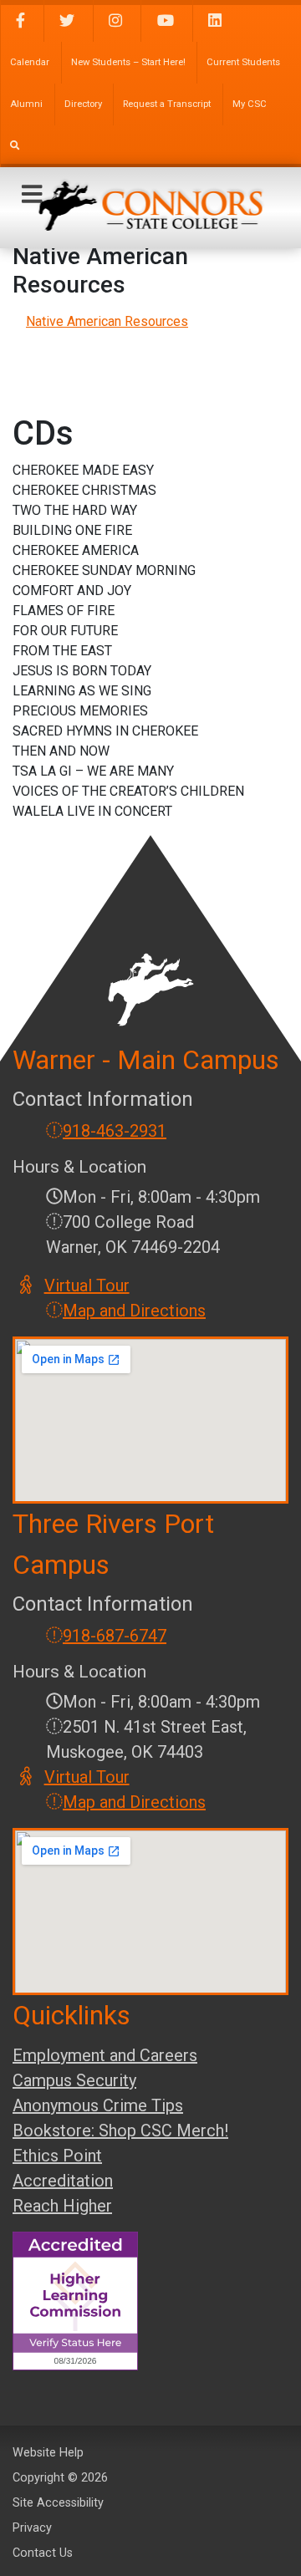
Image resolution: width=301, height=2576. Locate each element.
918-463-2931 (115, 1131)
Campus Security (74, 2080)
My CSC (250, 104)
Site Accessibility (58, 2503)
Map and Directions (134, 1311)
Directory (83, 104)
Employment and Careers (105, 2055)
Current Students (243, 62)
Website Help (48, 2453)
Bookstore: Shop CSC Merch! (120, 2131)
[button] (32, 195)
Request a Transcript (167, 104)
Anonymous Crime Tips (98, 2105)
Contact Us (43, 2553)
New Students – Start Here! (128, 62)
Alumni (26, 104)
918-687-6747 (115, 1636)
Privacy (32, 2528)
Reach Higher (62, 2206)
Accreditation (63, 2181)
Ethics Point (57, 2156)
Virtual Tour (88, 1285)
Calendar (30, 62)
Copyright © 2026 (60, 2478)
